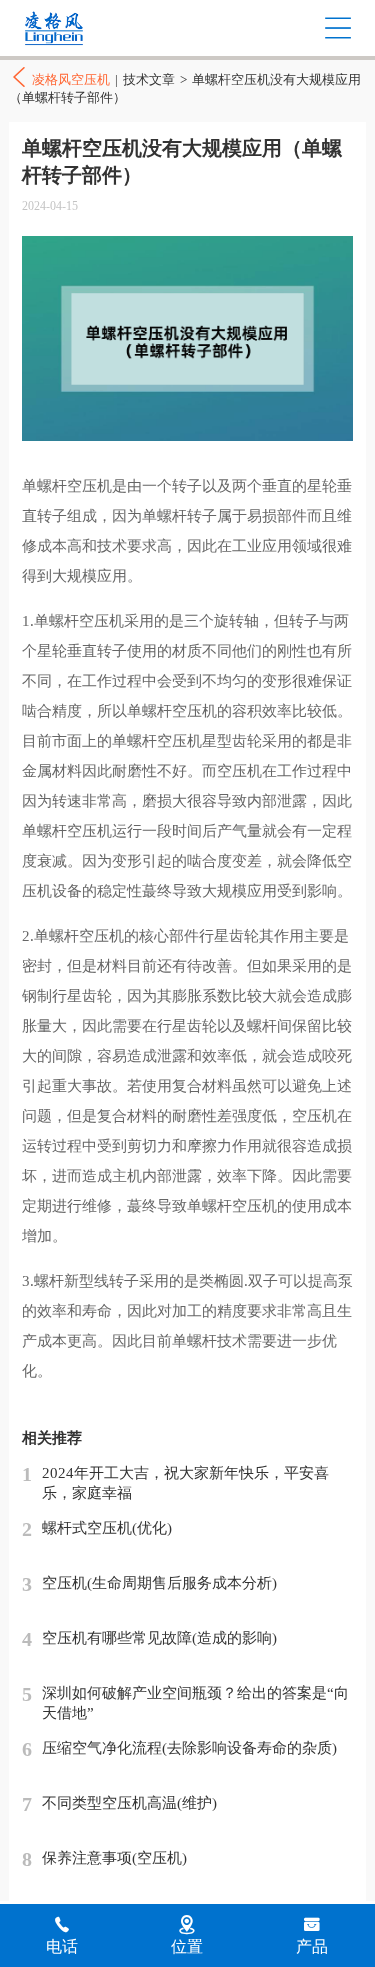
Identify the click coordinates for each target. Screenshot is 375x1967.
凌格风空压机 (96, 28)
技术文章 (149, 79)
